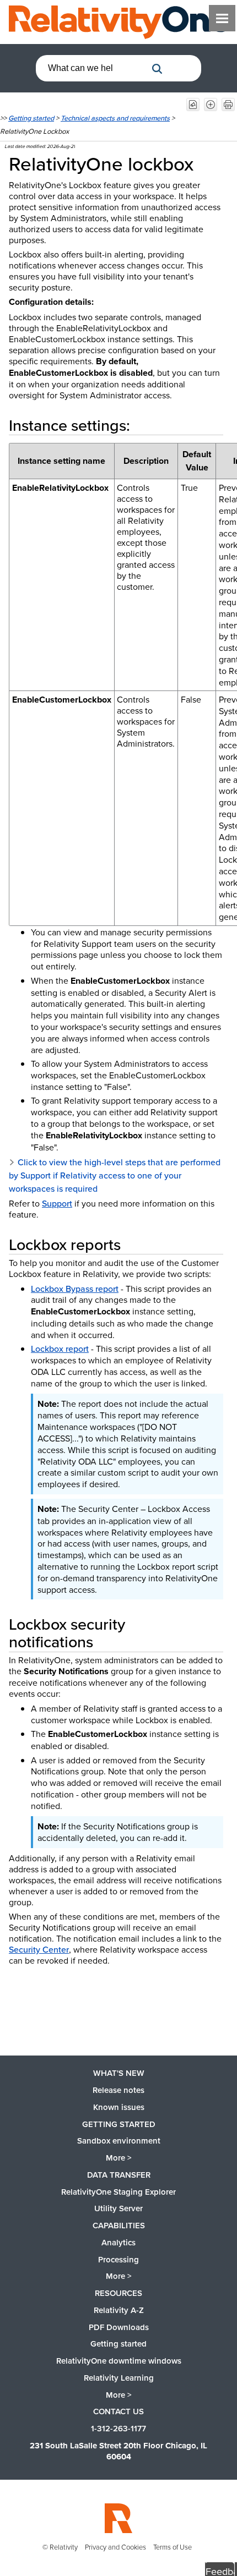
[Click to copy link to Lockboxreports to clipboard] (134, 1244)
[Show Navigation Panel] (222, 18)
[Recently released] (193, 105)
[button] (157, 69)
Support (57, 1203)
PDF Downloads (119, 2327)
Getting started (31, 118)
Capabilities (119, 2225)
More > (119, 2158)
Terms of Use (173, 2547)
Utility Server (118, 2208)
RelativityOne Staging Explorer (118, 2192)
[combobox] (91, 68)
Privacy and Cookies (115, 2547)
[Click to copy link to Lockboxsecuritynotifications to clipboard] (106, 1641)
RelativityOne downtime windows (119, 2361)
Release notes (118, 2090)
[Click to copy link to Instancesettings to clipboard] (147, 425)
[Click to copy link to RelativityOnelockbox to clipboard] (209, 163)
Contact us (118, 2411)
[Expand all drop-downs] (211, 105)
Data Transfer (119, 2175)
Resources (118, 2293)
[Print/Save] (228, 105)
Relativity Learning (119, 2378)
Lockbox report (60, 1349)
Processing (118, 2259)
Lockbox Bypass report (75, 1289)
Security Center (39, 1949)
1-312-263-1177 (118, 2428)
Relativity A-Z (119, 2310)
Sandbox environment (119, 2141)
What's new (119, 2073)
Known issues (119, 2107)
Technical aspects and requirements (115, 118)
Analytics (118, 2242)
